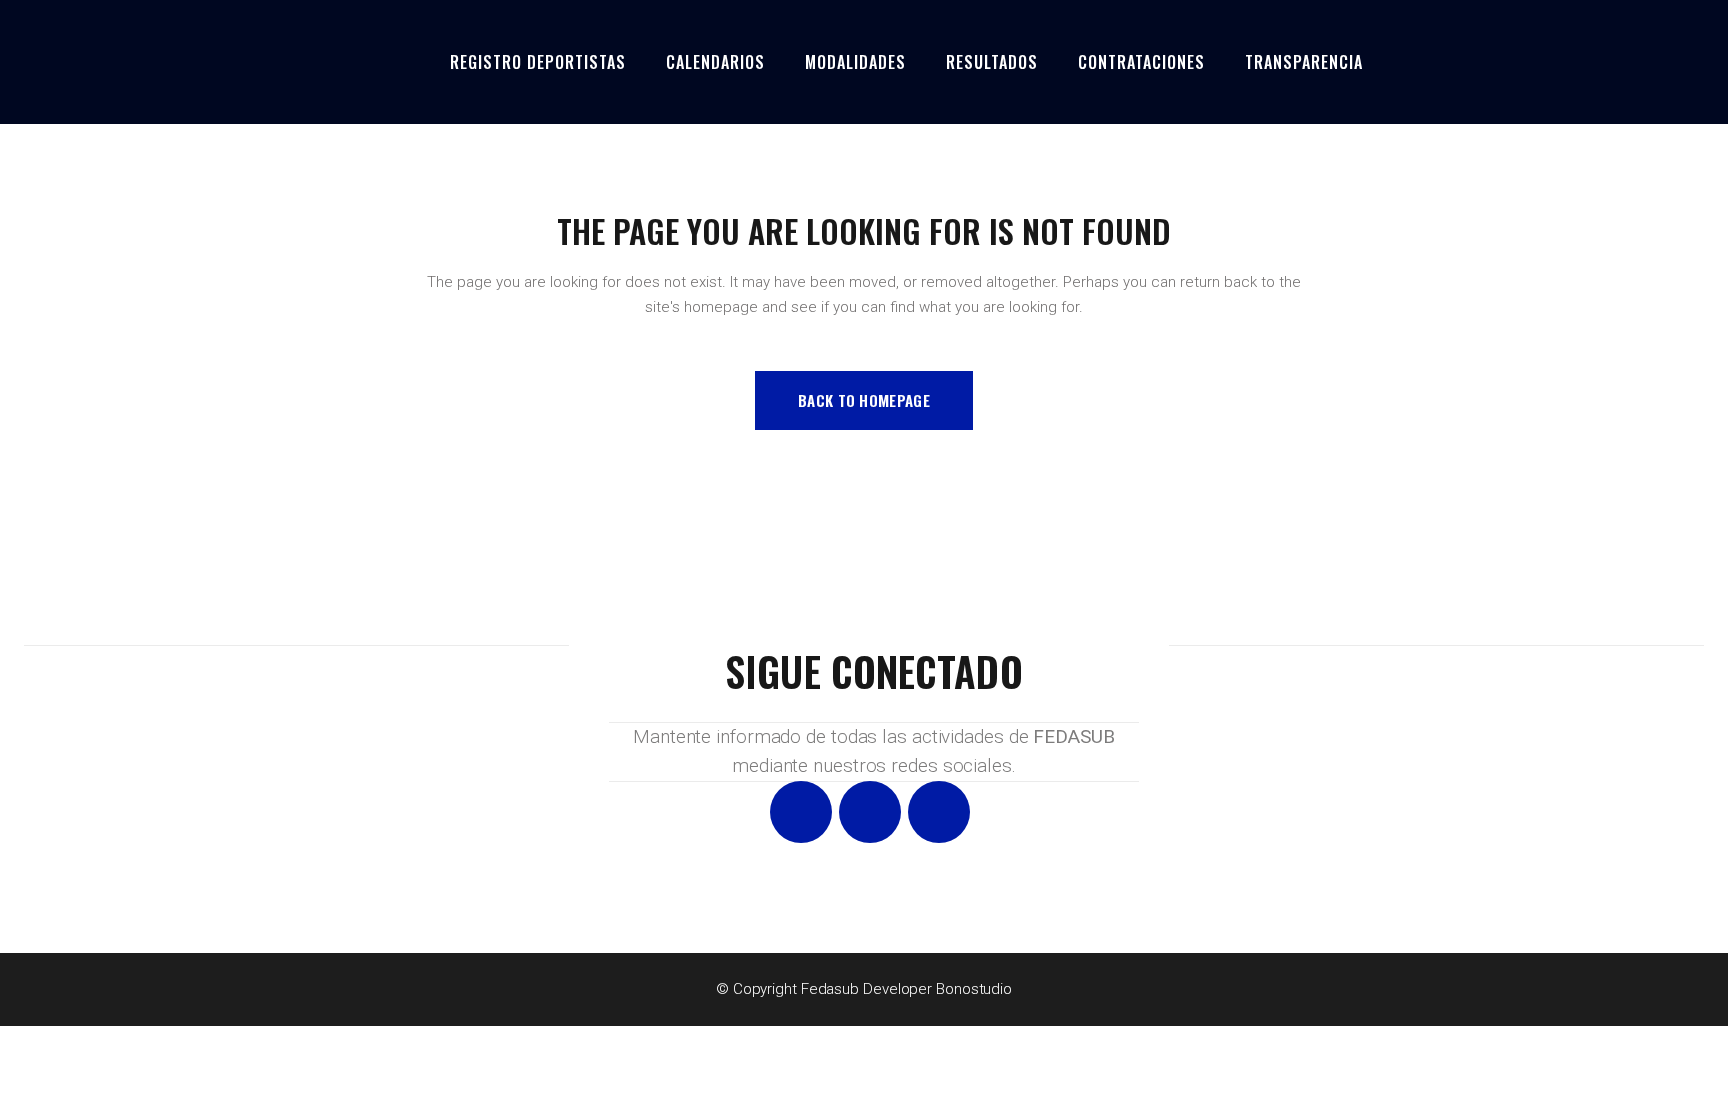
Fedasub (830, 989)
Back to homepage (864, 400)
